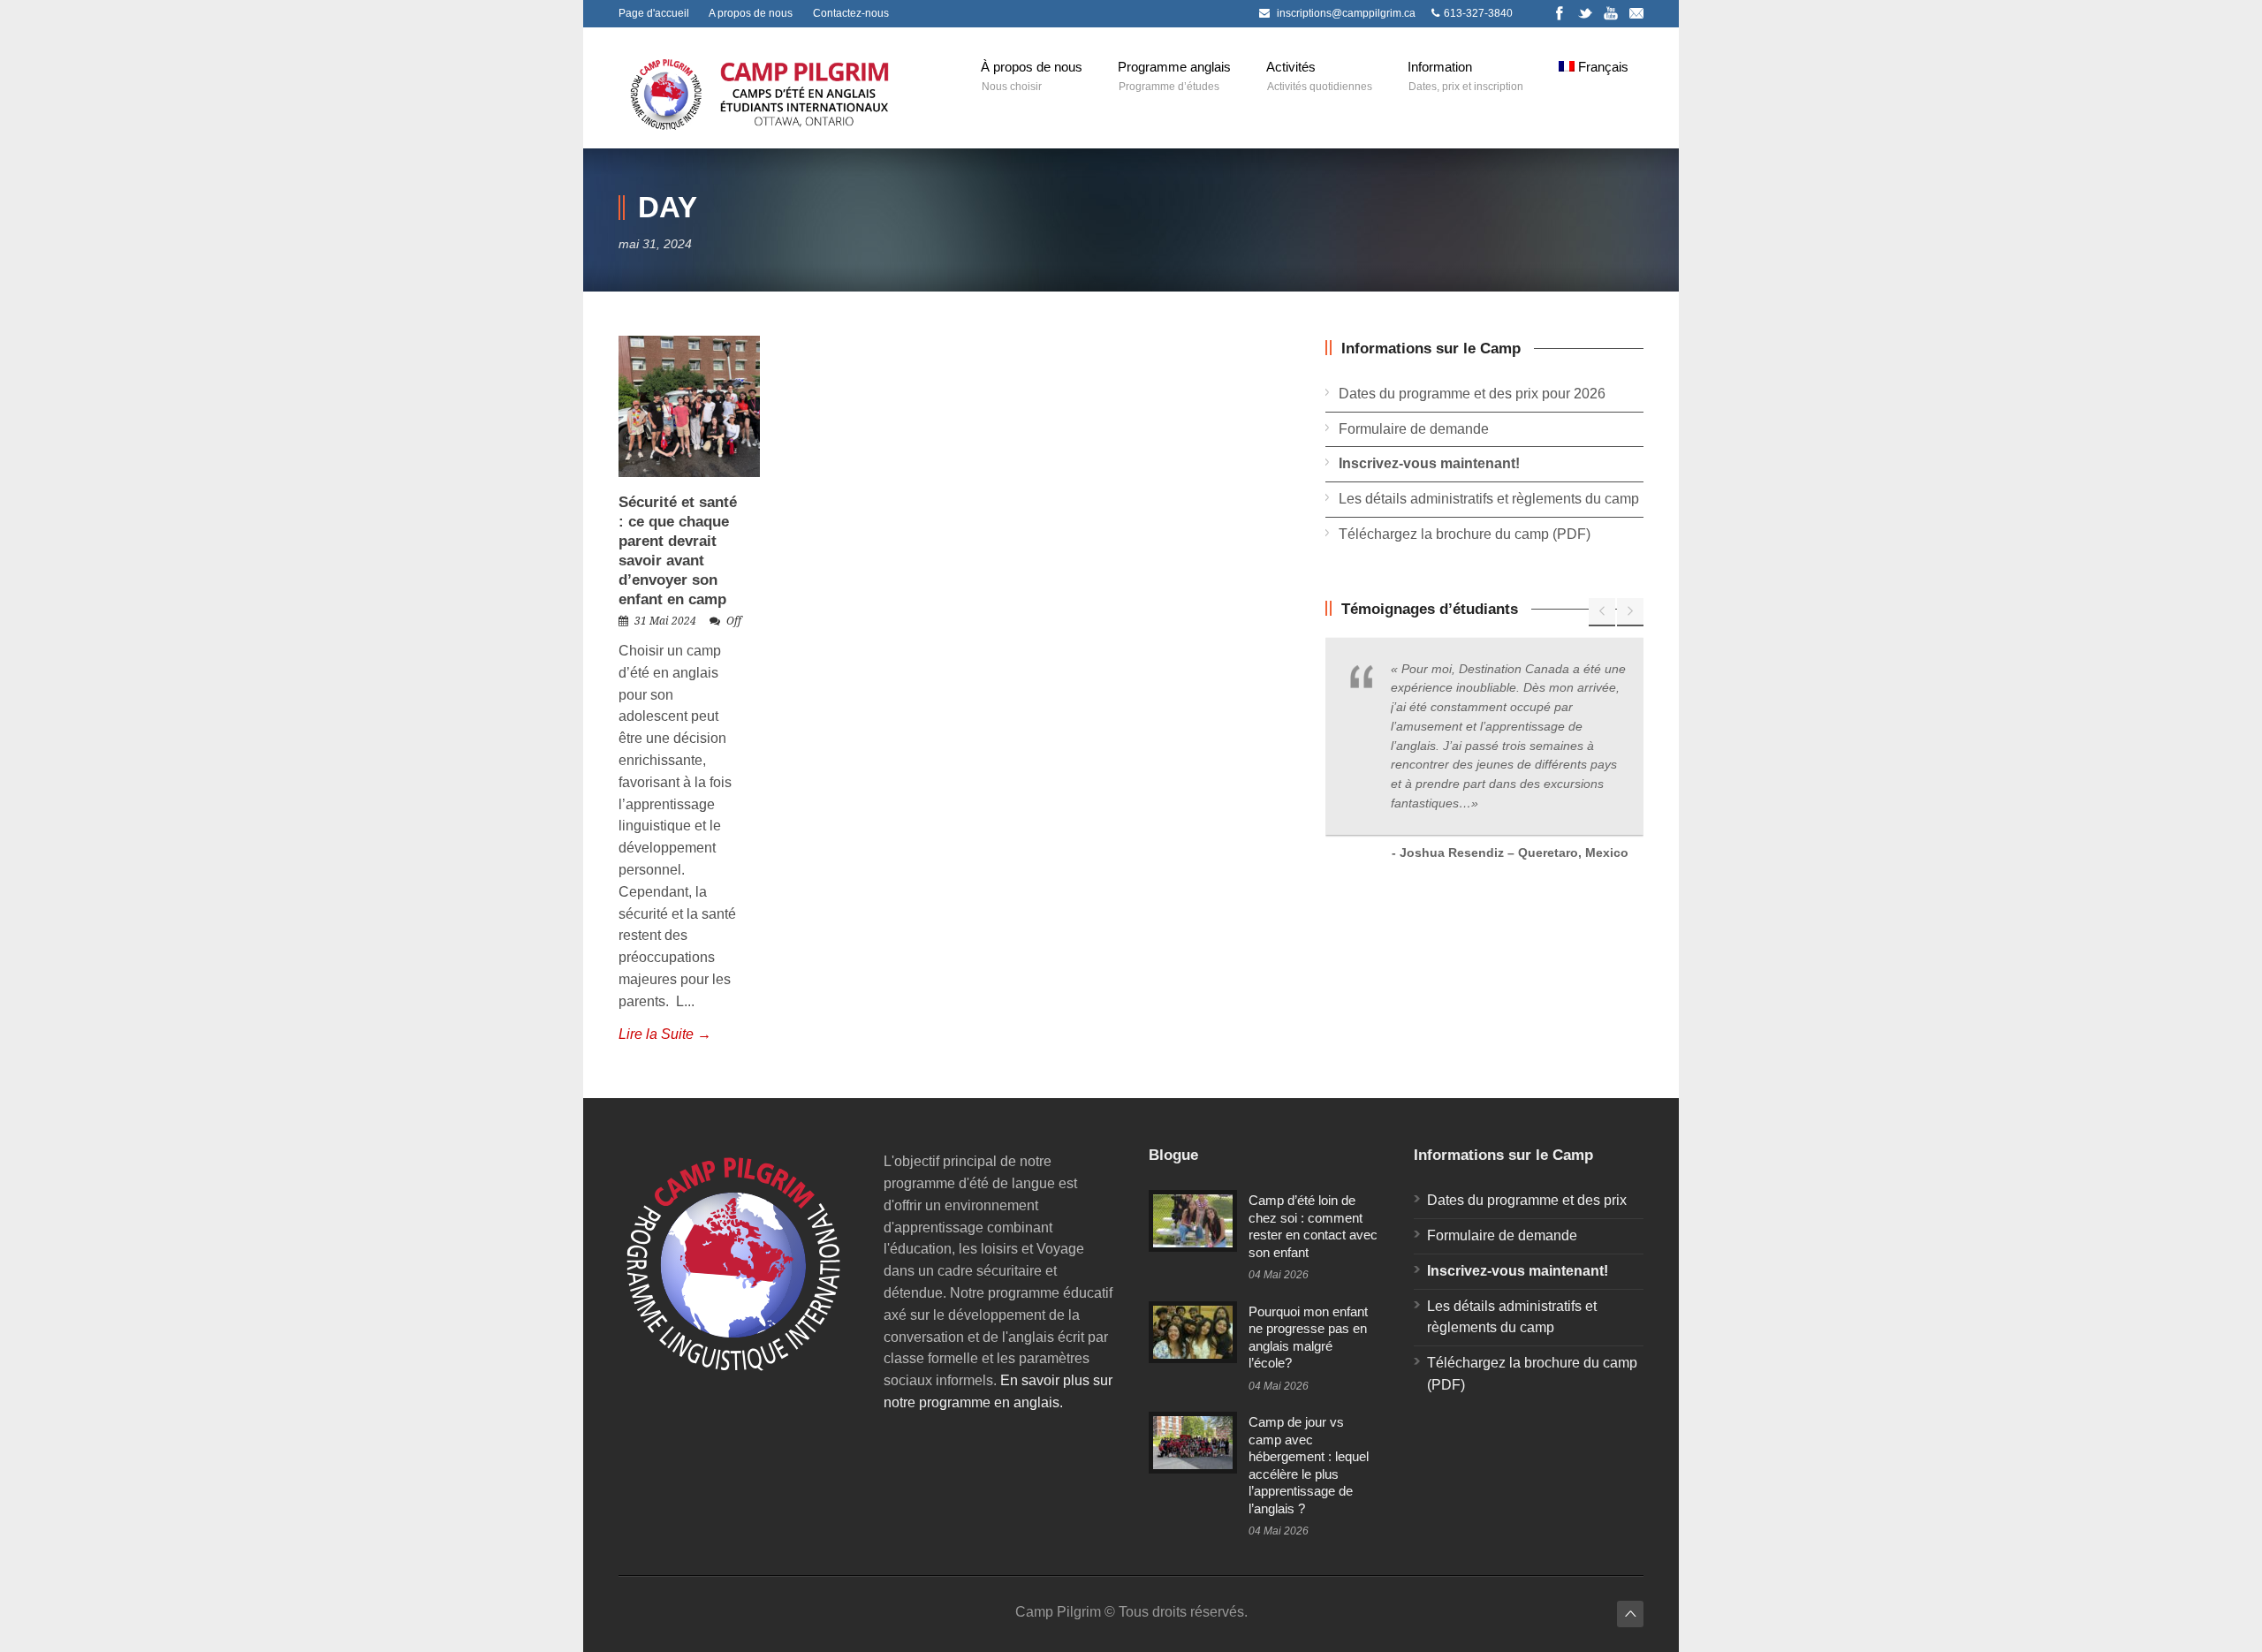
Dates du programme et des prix (1527, 1200)
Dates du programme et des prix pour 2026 (1472, 394)
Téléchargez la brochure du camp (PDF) (1465, 534)
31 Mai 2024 (665, 621)
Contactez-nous (851, 13)
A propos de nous (751, 13)
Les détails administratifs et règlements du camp (1489, 499)
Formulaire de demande (1414, 429)
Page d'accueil (654, 13)
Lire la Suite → (665, 1034)
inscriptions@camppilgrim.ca (1346, 13)
